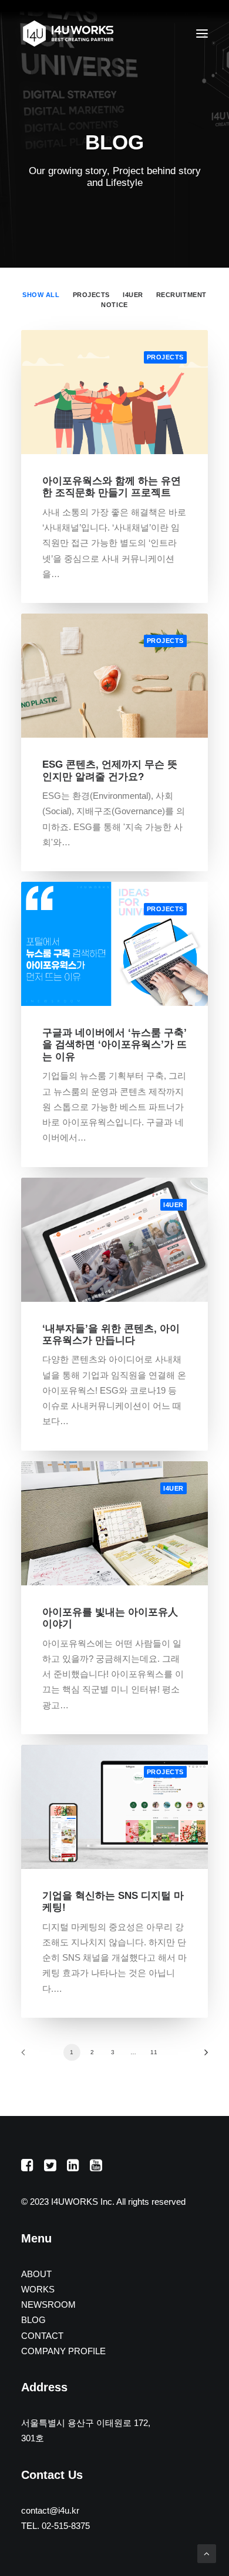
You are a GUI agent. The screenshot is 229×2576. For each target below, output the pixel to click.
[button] (202, 34)
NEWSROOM (48, 2305)
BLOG (33, 2320)
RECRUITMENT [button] (181, 295)
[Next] (202, 2056)
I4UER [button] (133, 295)
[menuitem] (41, 294)
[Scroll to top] (207, 2553)
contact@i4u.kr (50, 2510)
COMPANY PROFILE (63, 2351)
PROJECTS (165, 357)
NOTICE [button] (114, 305)
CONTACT (42, 2336)
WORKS (38, 2289)
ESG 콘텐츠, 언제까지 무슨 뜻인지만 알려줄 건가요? (110, 770)
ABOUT (36, 2274)
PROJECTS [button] (91, 295)
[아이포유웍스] (68, 34)
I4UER (174, 1205)
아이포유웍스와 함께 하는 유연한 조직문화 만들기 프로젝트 (112, 487)
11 (154, 2052)
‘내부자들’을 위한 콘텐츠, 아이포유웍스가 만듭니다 (111, 1334)
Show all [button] (41, 295)
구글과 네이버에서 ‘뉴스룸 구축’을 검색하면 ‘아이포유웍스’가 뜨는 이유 (114, 1045)
